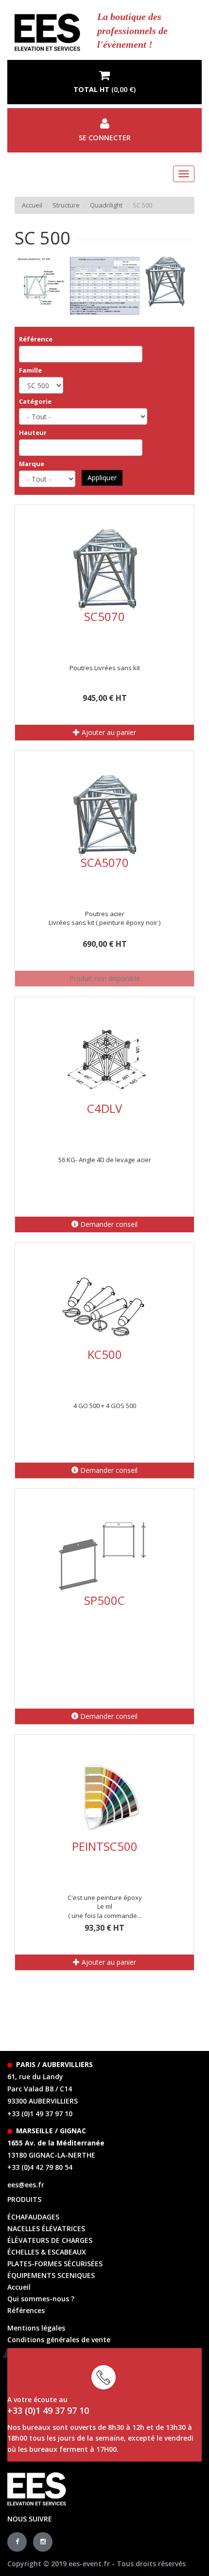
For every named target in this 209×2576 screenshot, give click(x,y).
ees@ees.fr (26, 2185)
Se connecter (105, 138)
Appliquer (102, 478)
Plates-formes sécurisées (55, 2264)
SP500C (104, 1600)
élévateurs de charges (50, 2240)
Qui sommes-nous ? (41, 2299)
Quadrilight (106, 205)
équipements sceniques (51, 2275)
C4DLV (104, 1108)
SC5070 (104, 616)
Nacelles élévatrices (46, 2228)
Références (26, 2310)
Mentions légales (36, 2328)
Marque (32, 464)
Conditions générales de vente (59, 2340)
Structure (66, 205)
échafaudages (33, 2217)
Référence (36, 339)
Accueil (32, 205)
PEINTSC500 (105, 1846)
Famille (30, 370)
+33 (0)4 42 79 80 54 (40, 2167)
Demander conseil (108, 1224)
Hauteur (33, 432)
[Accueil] (47, 32)
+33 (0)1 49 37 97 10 (40, 2114)
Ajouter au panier (108, 732)
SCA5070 (105, 862)
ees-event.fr (89, 2564)
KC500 (105, 1354)
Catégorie (35, 401)
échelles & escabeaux (47, 2252)
